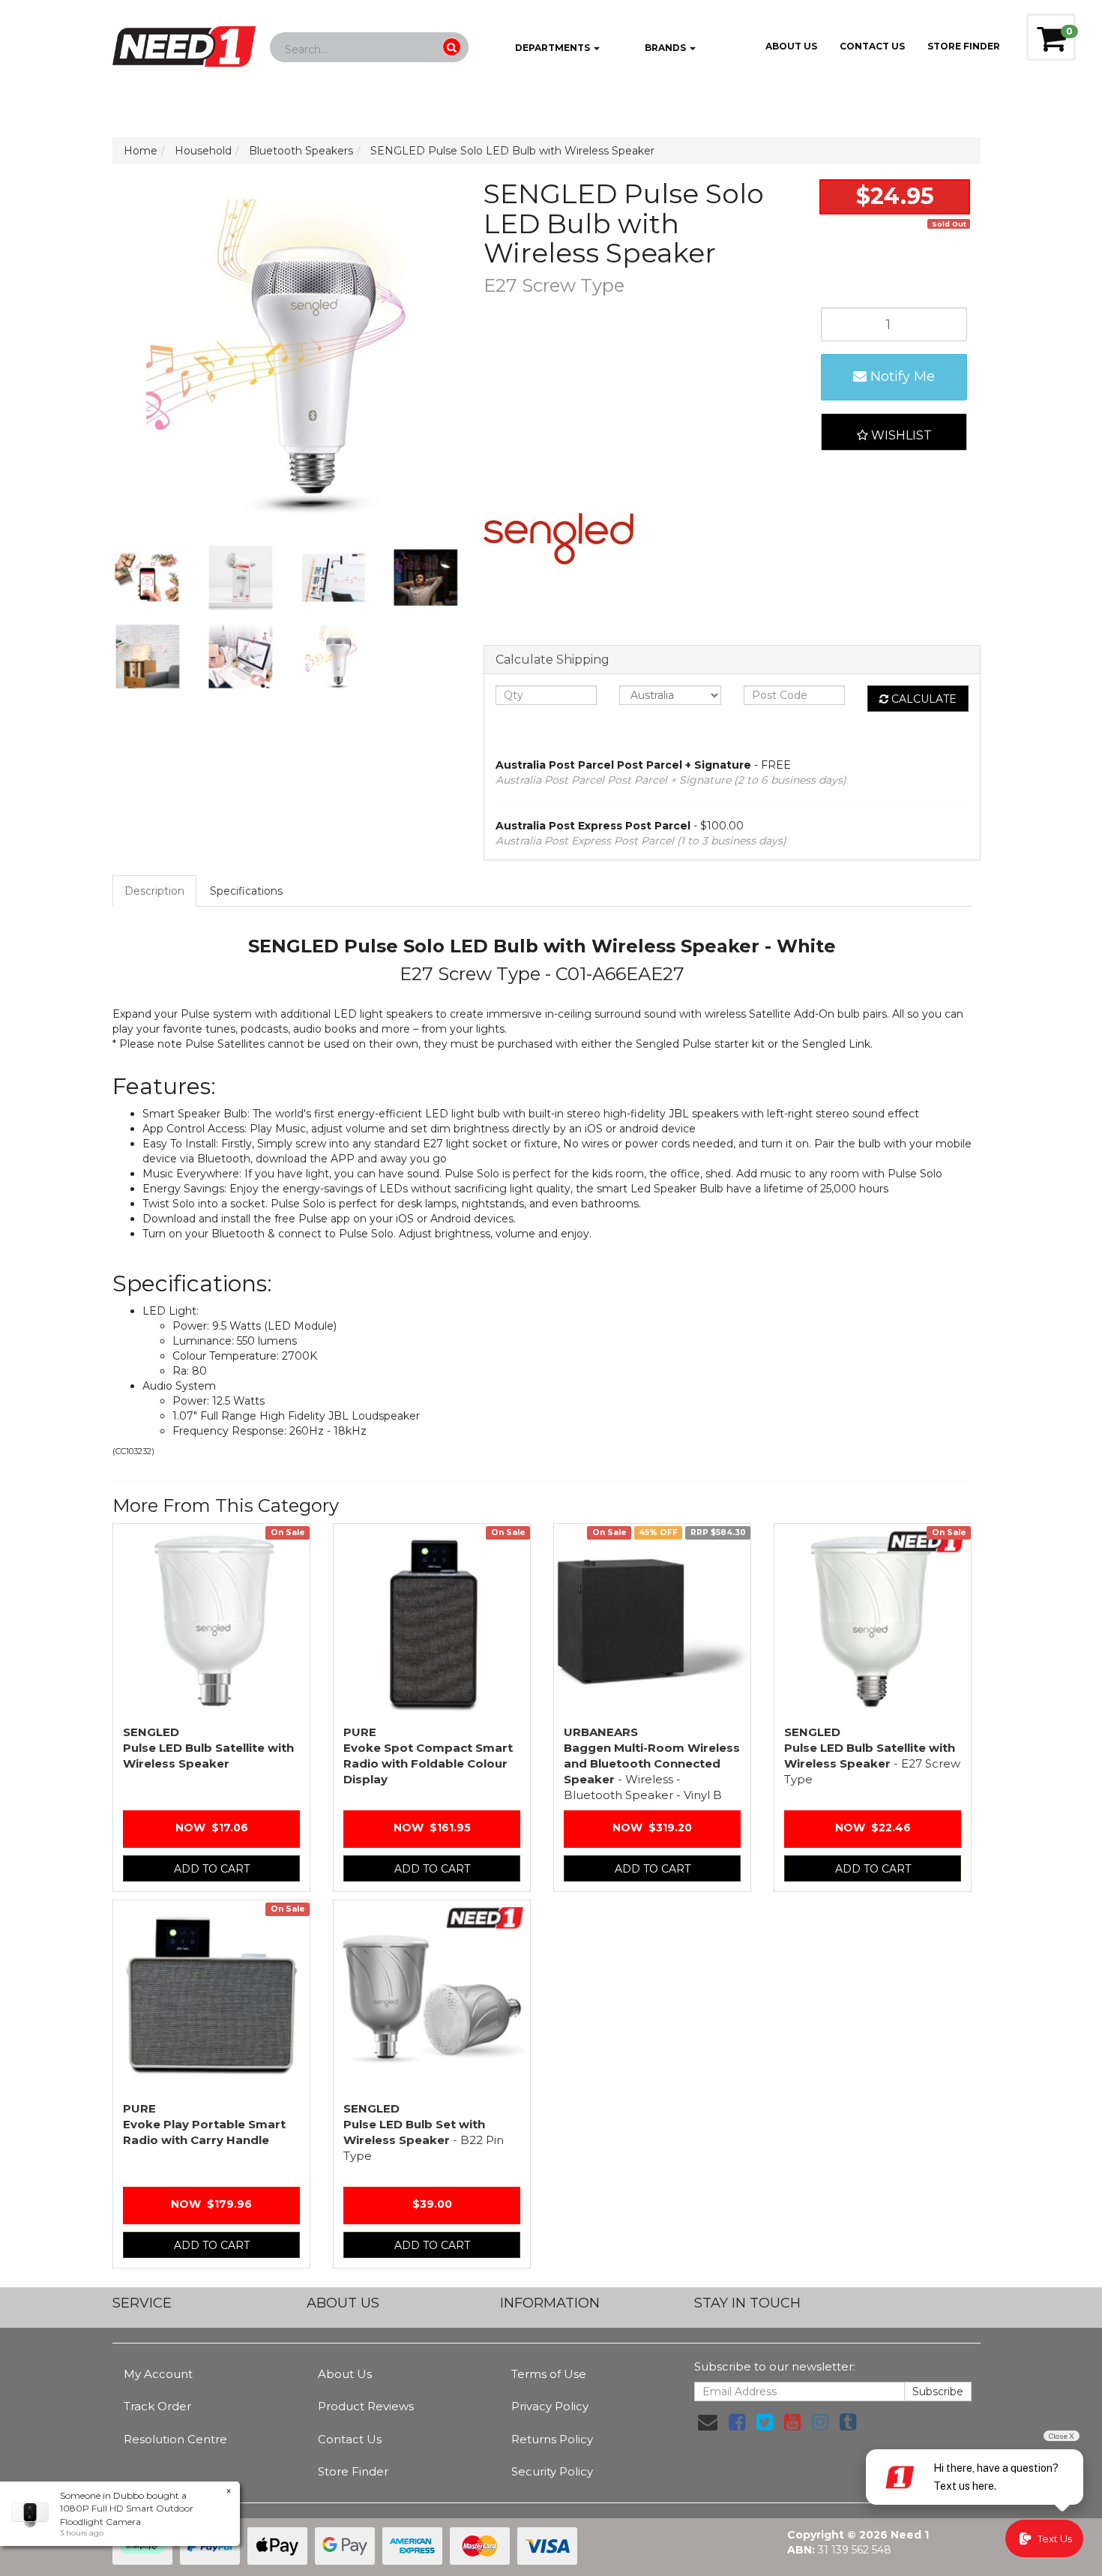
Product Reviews (366, 2406)
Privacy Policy (550, 2406)
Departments (552, 48)
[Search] (452, 47)
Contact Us (872, 46)
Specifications (246, 891)
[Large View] (148, 578)
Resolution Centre (175, 2439)
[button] (894, 432)
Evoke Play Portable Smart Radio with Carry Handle (204, 2124)
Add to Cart (212, 1869)
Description (154, 891)
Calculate (922, 699)
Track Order (157, 2406)
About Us (791, 46)
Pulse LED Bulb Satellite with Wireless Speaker (208, 1748)
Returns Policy (552, 2439)
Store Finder (353, 2471)
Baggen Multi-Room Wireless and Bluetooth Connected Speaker (652, 1763)
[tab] (155, 891)
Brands (665, 48)
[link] (737, 2422)
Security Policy (552, 2471)
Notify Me (901, 376)
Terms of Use (549, 2374)
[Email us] (708, 2422)
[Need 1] (184, 42)
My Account (158, 2374)
